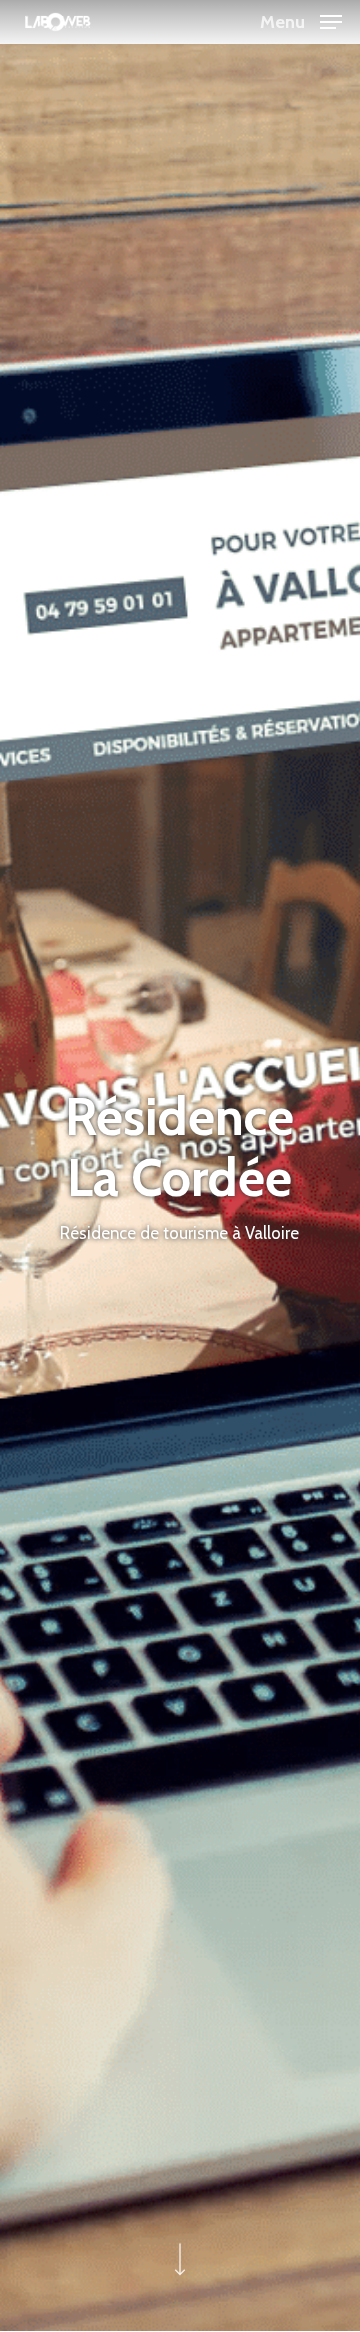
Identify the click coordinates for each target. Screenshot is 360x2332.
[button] (301, 20)
